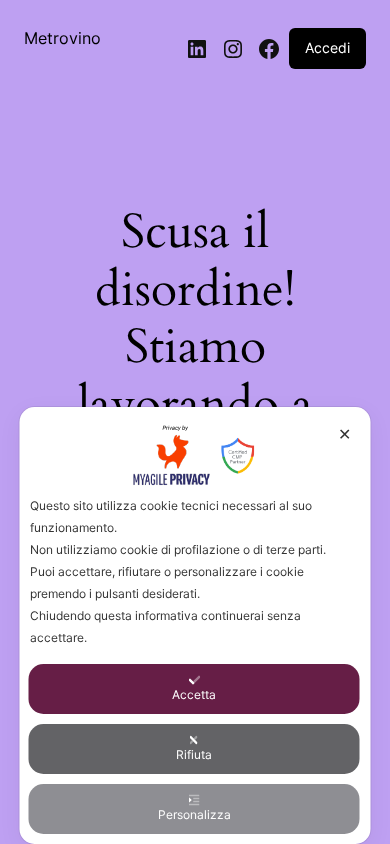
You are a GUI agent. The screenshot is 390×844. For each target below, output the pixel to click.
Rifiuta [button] (194, 754)
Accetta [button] (194, 694)
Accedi (327, 47)
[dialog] (195, 625)
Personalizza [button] (194, 814)
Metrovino (62, 38)
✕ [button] (344, 434)
